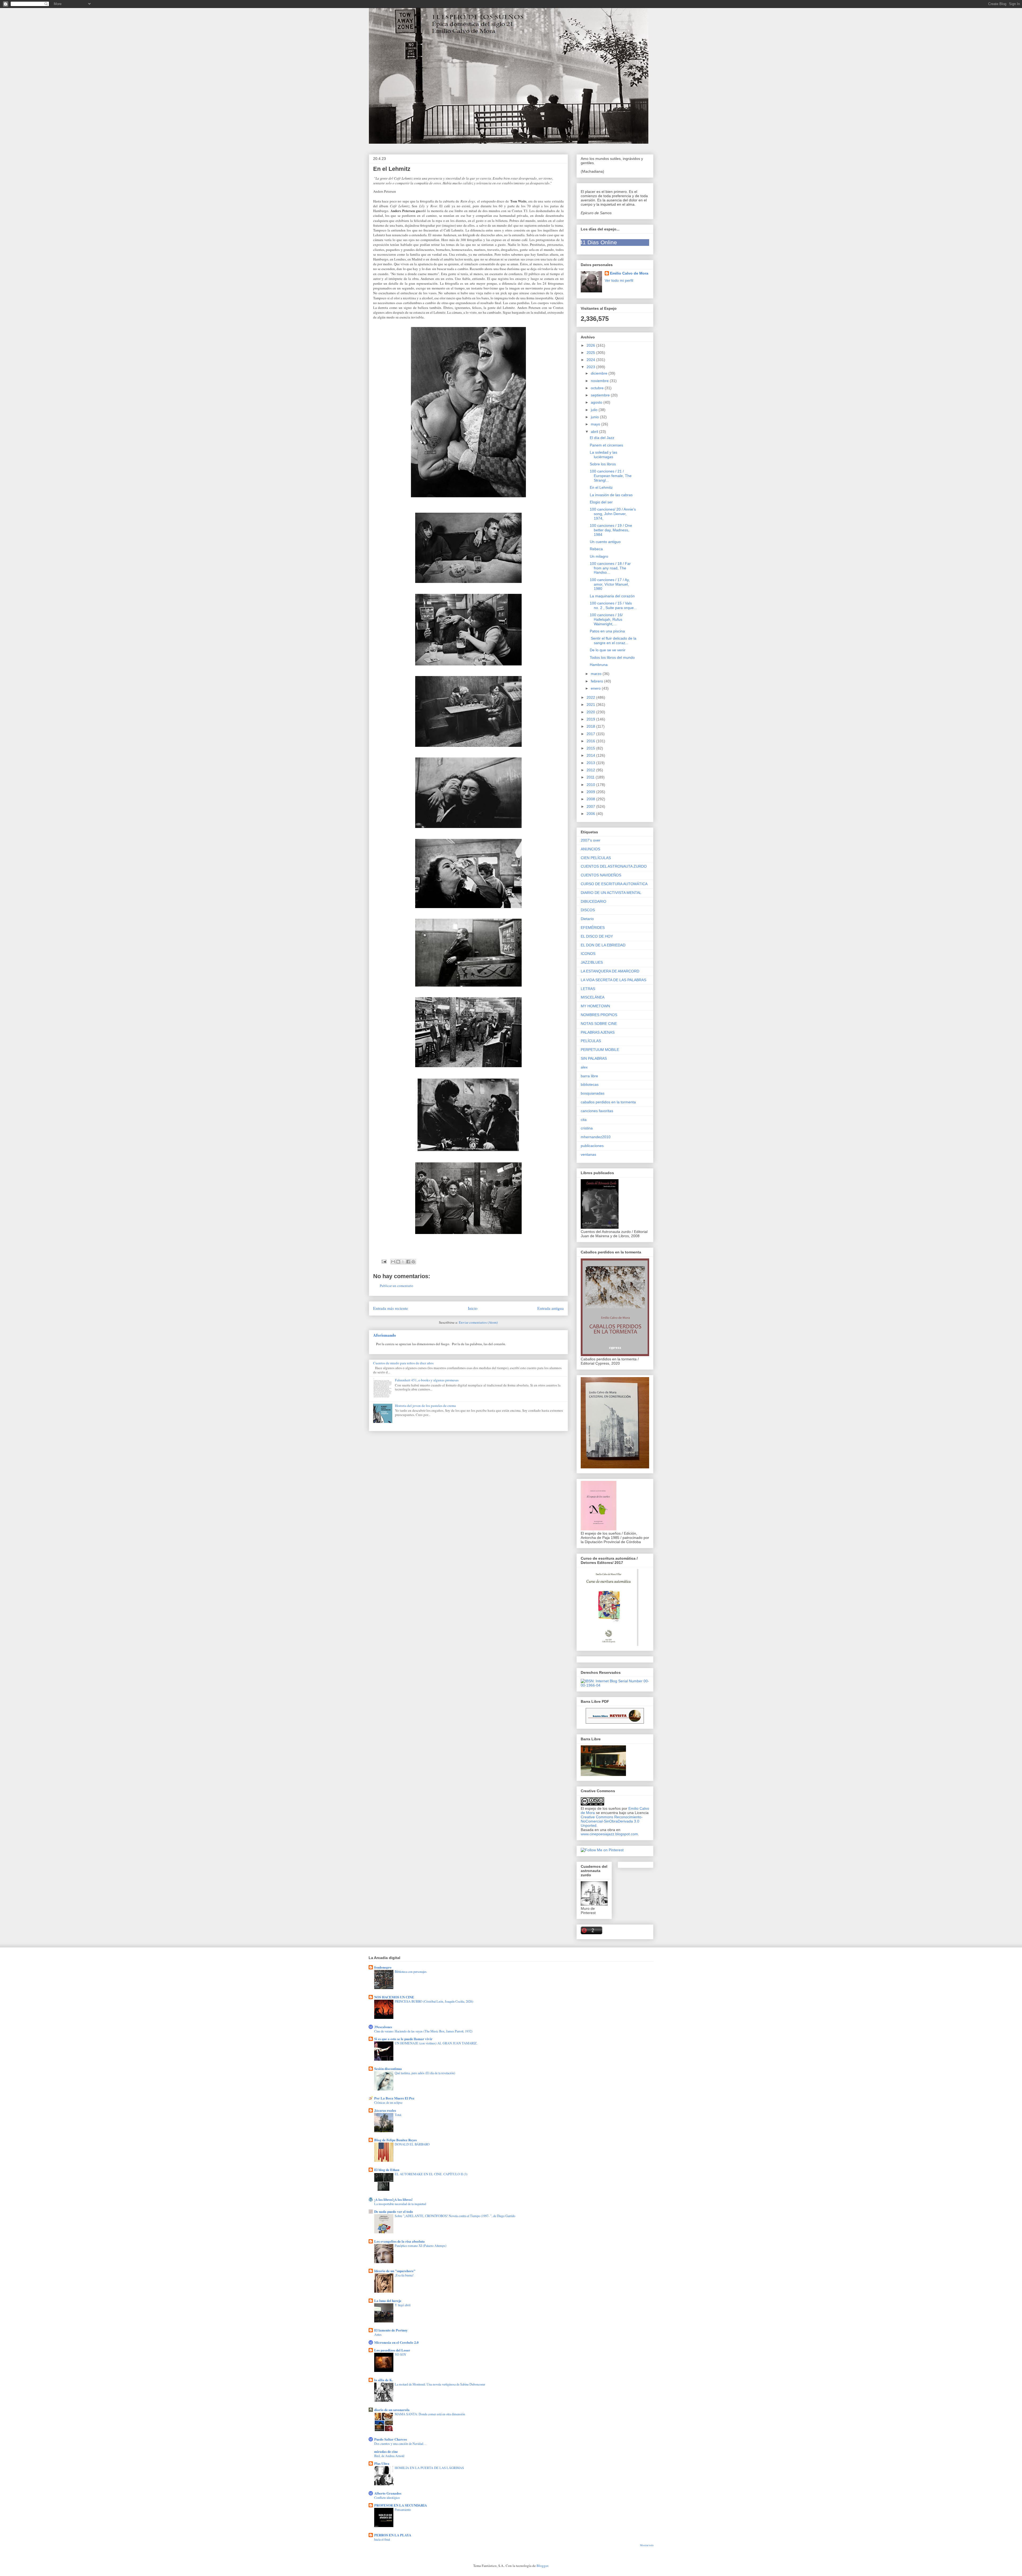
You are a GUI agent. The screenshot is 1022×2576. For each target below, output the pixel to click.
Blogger (542, 2566)
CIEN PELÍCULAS (596, 858)
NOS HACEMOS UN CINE (394, 1997)
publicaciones (592, 1146)
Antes (378, 2334)
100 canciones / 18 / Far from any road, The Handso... (610, 568)
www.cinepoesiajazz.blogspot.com (609, 1834)
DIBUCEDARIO (594, 901)
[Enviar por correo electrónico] (393, 1262)
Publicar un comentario (397, 1286)
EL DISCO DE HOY (597, 936)
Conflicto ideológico (387, 2498)
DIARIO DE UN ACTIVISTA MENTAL (611, 893)
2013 (591, 763)
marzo (597, 674)
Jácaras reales (385, 2110)
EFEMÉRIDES (593, 927)
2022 (591, 697)
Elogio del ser (601, 502)
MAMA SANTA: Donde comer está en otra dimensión (430, 2414)
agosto (597, 402)
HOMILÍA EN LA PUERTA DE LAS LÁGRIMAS (429, 2468)
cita (584, 1120)
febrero (597, 681)
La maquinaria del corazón (612, 596)
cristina (587, 1128)
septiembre (601, 395)
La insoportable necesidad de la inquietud (400, 2204)
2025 (591, 353)
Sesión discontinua (388, 2068)
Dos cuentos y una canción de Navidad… (400, 2444)
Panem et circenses (606, 445)
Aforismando (385, 1335)
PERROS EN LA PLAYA (393, 2535)
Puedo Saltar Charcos (391, 2439)
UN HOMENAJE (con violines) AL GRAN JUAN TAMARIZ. (436, 2043)
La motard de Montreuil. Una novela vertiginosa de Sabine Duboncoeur (440, 2384)
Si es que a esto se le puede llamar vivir (403, 2039)
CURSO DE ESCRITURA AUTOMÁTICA (614, 884)
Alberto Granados (388, 2493)
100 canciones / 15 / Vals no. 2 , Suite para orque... (613, 605)
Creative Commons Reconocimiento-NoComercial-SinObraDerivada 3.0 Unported (612, 1821)
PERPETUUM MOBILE (600, 1050)
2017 (591, 734)
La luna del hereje (388, 2300)
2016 (591, 741)
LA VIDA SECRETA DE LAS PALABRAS (613, 980)
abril (595, 432)
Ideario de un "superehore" (395, 2271)
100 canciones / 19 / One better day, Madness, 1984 (611, 530)
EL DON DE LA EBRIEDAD (603, 945)
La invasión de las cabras (611, 495)
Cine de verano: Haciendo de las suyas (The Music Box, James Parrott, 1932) (423, 2031)
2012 (591, 770)
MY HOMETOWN (595, 1006)
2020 (591, 712)
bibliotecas (590, 1084)
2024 (591, 360)
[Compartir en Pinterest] (413, 1262)
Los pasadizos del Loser (392, 2350)
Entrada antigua (551, 1308)
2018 (591, 726)
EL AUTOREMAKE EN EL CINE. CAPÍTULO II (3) (431, 2174)
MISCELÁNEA (593, 997)
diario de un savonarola (392, 2410)
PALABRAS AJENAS (598, 1032)
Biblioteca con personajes (411, 1972)
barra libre (589, 1076)
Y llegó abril (403, 2305)
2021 (591, 705)
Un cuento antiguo (605, 542)
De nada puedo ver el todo (394, 2211)
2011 (591, 777)
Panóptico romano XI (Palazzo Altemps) (421, 2246)
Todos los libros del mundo (612, 657)
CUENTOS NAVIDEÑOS (601, 875)
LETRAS (588, 989)
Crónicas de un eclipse (388, 2102)
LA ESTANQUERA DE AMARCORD (610, 971)
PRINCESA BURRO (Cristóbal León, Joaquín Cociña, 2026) (434, 2001)
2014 (591, 755)
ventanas (588, 1154)
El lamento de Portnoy (391, 2330)
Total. (398, 2115)
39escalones (383, 2027)
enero (596, 688)
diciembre (600, 373)
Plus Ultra (382, 2463)
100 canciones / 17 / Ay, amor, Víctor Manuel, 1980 (610, 584)
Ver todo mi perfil (619, 280)
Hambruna (599, 665)
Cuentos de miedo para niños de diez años (403, 1363)
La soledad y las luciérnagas (603, 455)
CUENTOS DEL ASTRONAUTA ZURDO (614, 866)
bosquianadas (593, 1093)
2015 (591, 748)
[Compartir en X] (403, 1262)
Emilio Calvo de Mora (629, 273)
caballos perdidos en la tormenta (608, 1102)
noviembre (600, 381)
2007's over (591, 840)
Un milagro (599, 556)
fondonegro (383, 1967)
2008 (591, 799)
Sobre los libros (603, 464)
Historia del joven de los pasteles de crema (425, 1406)
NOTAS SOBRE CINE (599, 1024)
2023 (591, 367)
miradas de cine (386, 2451)
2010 (591, 785)
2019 (591, 719)
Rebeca (596, 549)
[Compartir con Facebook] (408, 1262)
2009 (591, 792)
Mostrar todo (647, 2545)
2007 (591, 806)
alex (584, 1067)
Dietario (587, 919)
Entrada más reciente (391, 1308)
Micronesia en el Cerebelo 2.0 (396, 2342)
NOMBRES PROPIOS (599, 1015)
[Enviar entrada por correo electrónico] (384, 1261)
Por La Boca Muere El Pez (394, 2098)
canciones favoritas (597, 1111)
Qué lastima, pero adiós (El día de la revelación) (425, 2073)
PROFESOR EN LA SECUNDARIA (401, 2505)
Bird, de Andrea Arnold (389, 2456)
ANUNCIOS (590, 849)
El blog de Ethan (387, 2170)
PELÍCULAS (591, 1041)
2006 (591, 814)
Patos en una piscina (607, 631)
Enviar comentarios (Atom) (478, 1322)
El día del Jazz (602, 438)
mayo (596, 424)
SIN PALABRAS (594, 1058)
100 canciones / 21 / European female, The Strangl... (611, 476)
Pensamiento (403, 2509)
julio (595, 410)
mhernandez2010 (596, 1137)
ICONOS (588, 954)
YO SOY (401, 2354)
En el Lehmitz (601, 487)
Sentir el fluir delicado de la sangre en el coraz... (613, 641)
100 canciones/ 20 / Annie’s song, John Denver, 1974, (613, 514)
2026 (591, 345)
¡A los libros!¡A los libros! (393, 2199)
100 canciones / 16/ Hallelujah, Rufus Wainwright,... (606, 619)
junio (595, 417)
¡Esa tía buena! (404, 2275)
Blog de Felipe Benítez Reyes (395, 2140)
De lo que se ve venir (608, 650)
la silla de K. (384, 2380)
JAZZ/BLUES (592, 962)
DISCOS (588, 910)
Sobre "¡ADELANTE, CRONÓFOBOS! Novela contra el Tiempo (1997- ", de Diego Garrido (455, 2216)
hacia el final (382, 2539)
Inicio (473, 1308)
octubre (598, 388)
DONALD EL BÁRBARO (412, 2144)
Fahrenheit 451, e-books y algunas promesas (427, 1380)
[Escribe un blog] (398, 1262)
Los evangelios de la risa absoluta (399, 2241)
